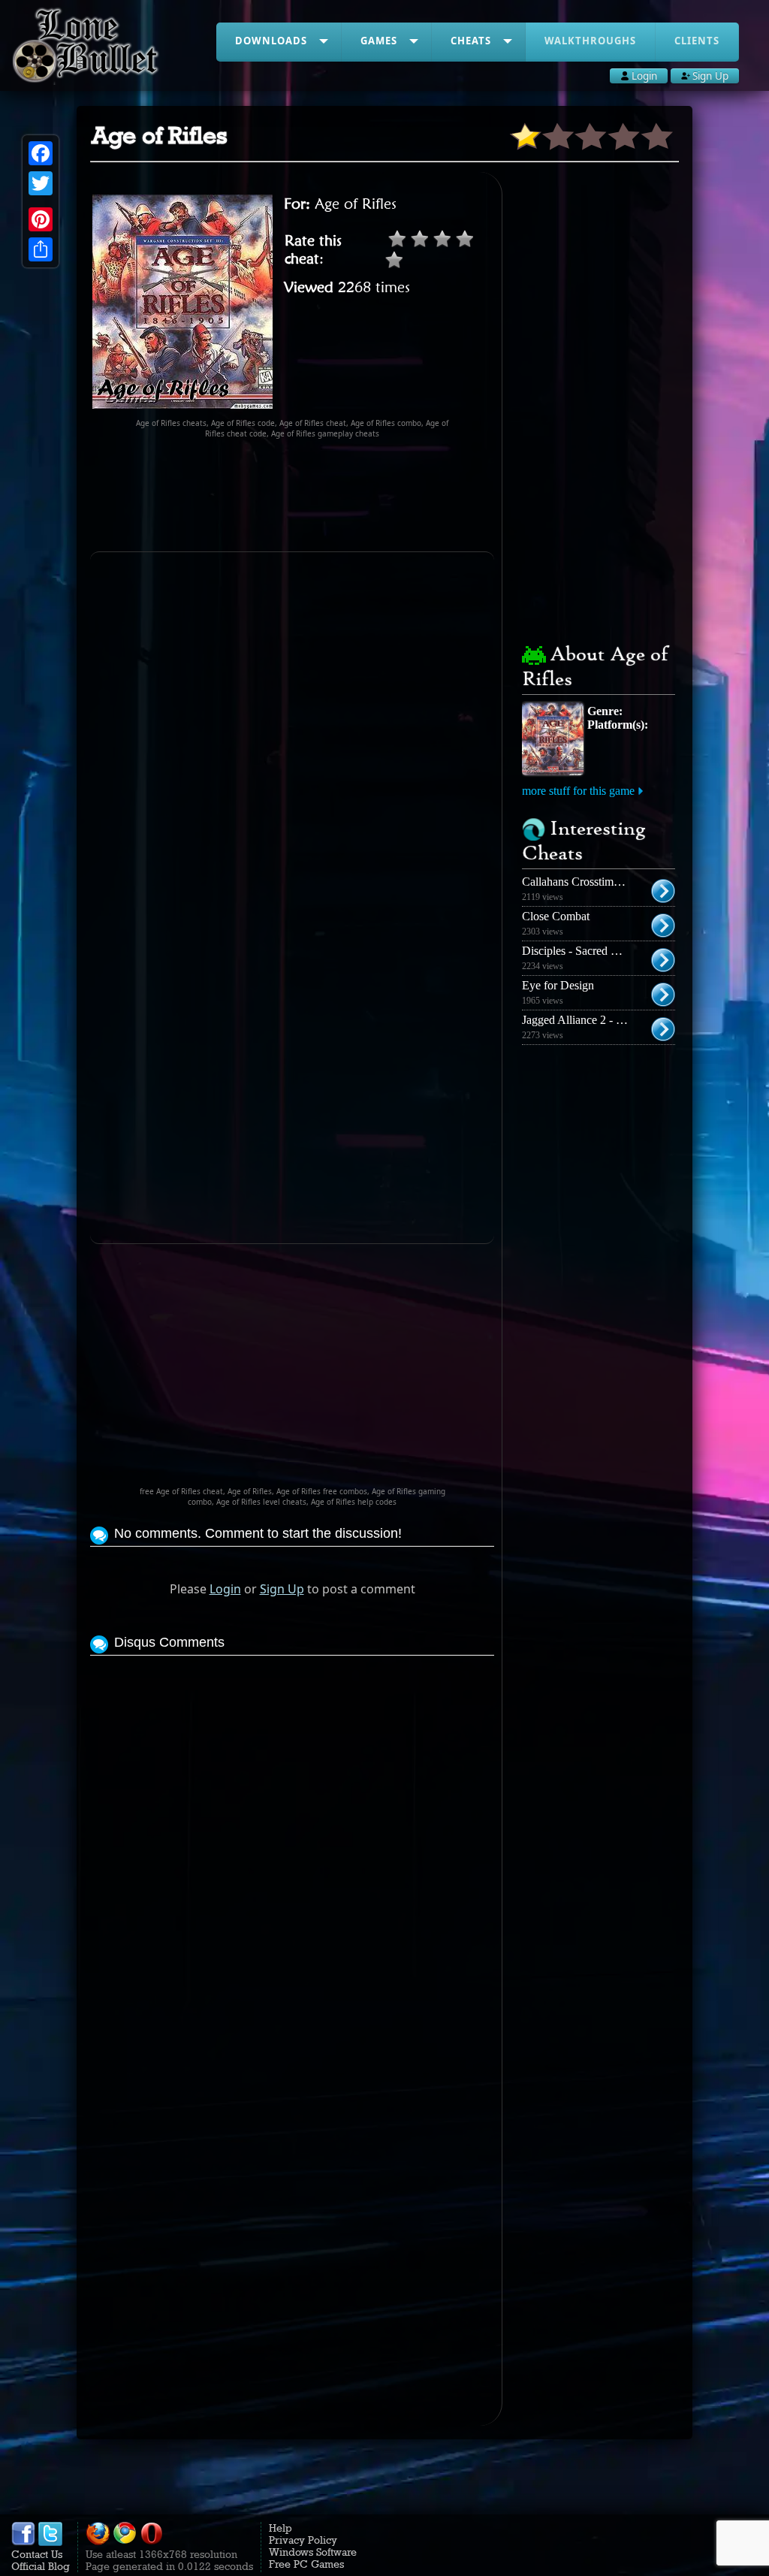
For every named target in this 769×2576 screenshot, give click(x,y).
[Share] (41, 249)
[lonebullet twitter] (50, 2542)
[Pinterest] (41, 219)
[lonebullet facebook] (23, 2542)
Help (280, 2528)
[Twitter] (41, 183)
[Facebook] (41, 153)
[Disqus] (292, 1847)
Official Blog (41, 2566)
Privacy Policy (303, 2540)
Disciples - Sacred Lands (581, 951)
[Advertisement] (363, 495)
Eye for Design (558, 985)
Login (225, 1589)
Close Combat (556, 916)
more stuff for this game (578, 791)
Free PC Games (306, 2564)
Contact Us (37, 2554)
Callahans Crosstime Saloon (588, 882)
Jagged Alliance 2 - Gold (581, 1020)
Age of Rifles (356, 204)
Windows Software (313, 2552)
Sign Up (282, 1589)
